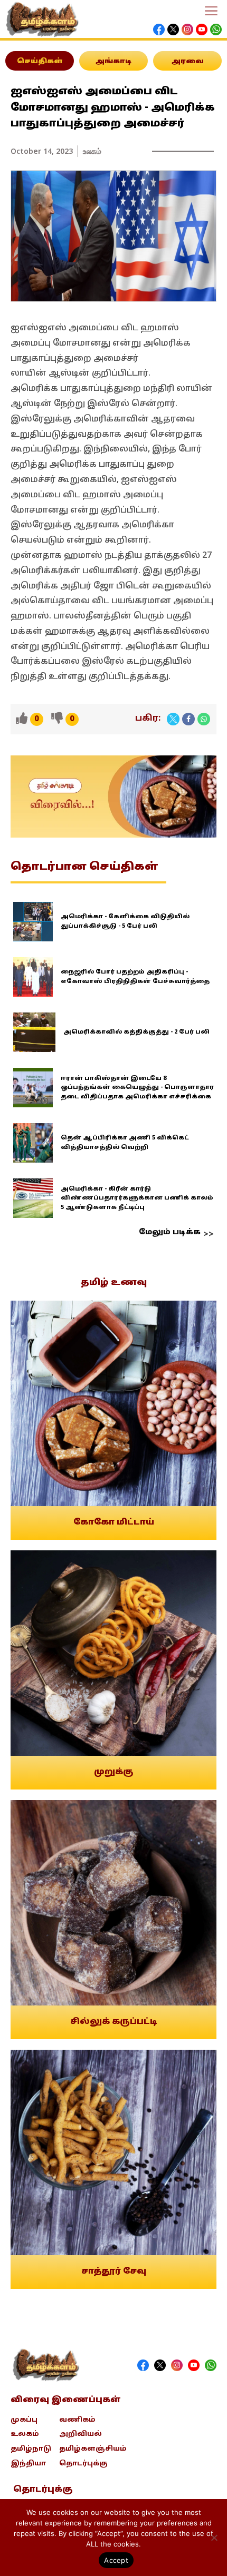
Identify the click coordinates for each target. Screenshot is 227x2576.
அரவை (188, 62)
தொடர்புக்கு (83, 2464)
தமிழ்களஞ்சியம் (93, 2449)
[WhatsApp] (204, 719)
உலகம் (92, 151)
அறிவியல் (81, 2434)
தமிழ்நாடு (31, 2449)
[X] (173, 719)
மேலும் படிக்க (170, 1232)
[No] (214, 2538)
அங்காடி (113, 62)
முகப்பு (24, 2420)
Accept (116, 2560)
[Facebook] (188, 719)
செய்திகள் (40, 62)
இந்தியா (28, 2464)
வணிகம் (77, 2420)
